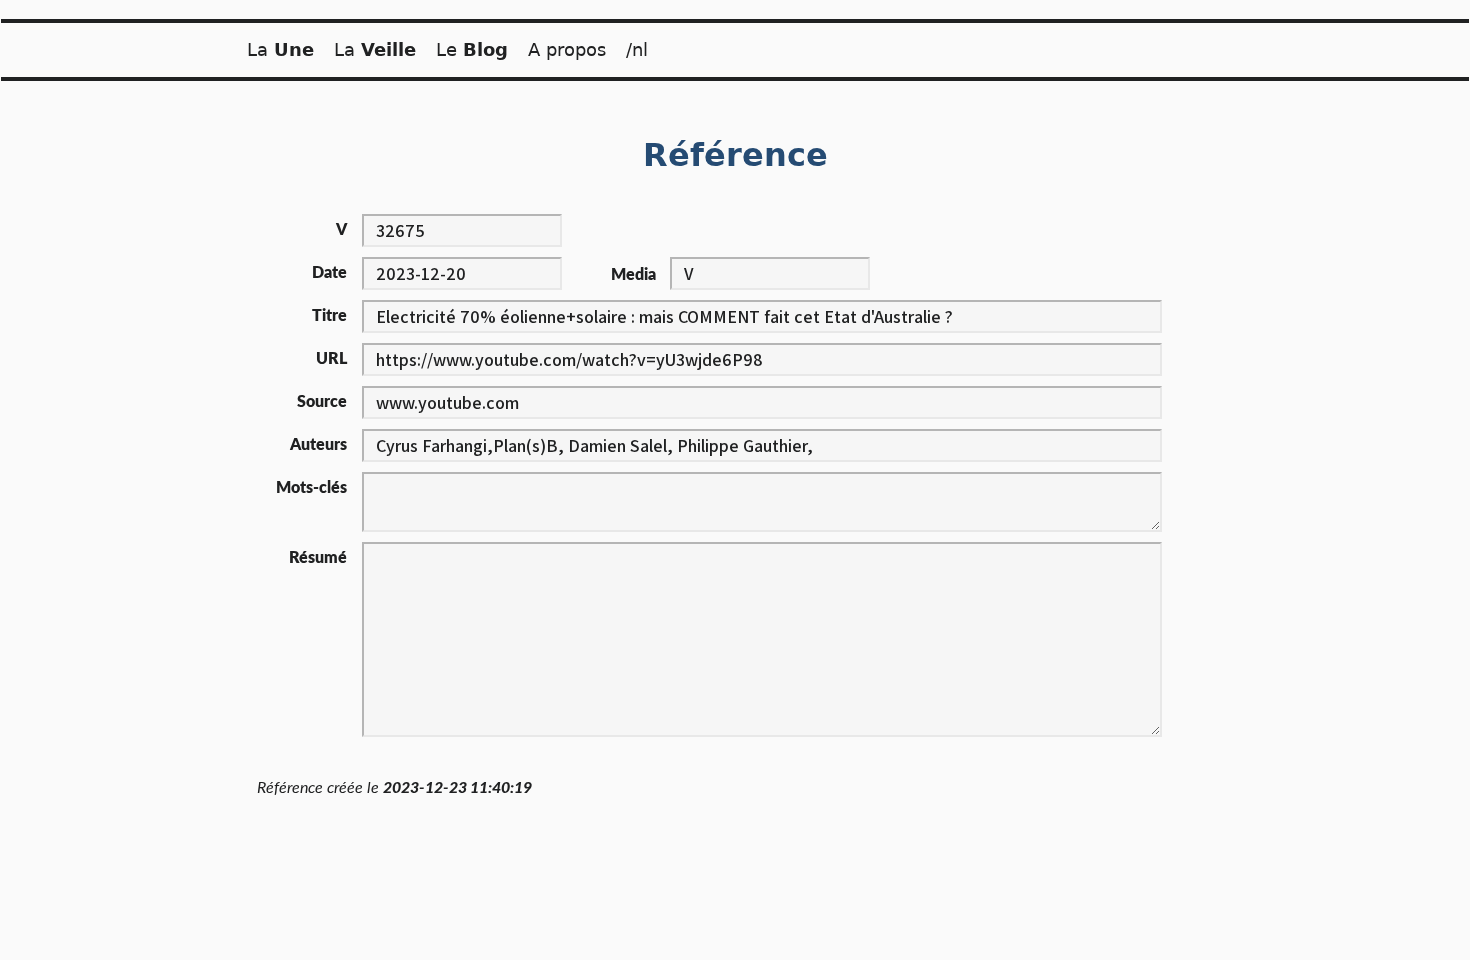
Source (322, 402)
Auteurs (318, 445)
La (280, 49)
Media (633, 275)
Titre (329, 316)
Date (329, 273)
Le (472, 49)
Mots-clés (311, 488)
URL (331, 359)
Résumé (318, 558)
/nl (637, 49)
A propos (567, 49)
